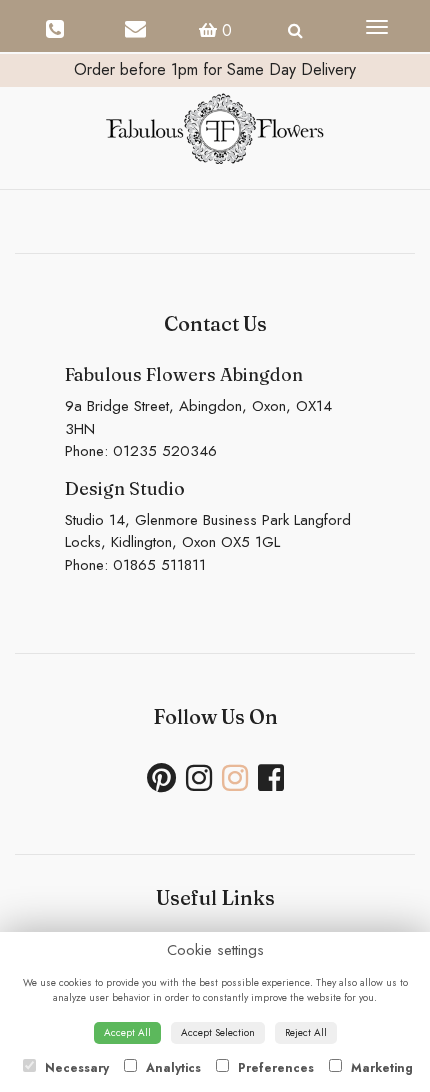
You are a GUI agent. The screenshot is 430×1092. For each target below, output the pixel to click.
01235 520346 (165, 451)
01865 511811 (159, 565)
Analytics (171, 1068)
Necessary (75, 1068)
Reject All (306, 1032)
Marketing (380, 1068)
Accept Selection (218, 1032)
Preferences (274, 1068)
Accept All (127, 1032)
